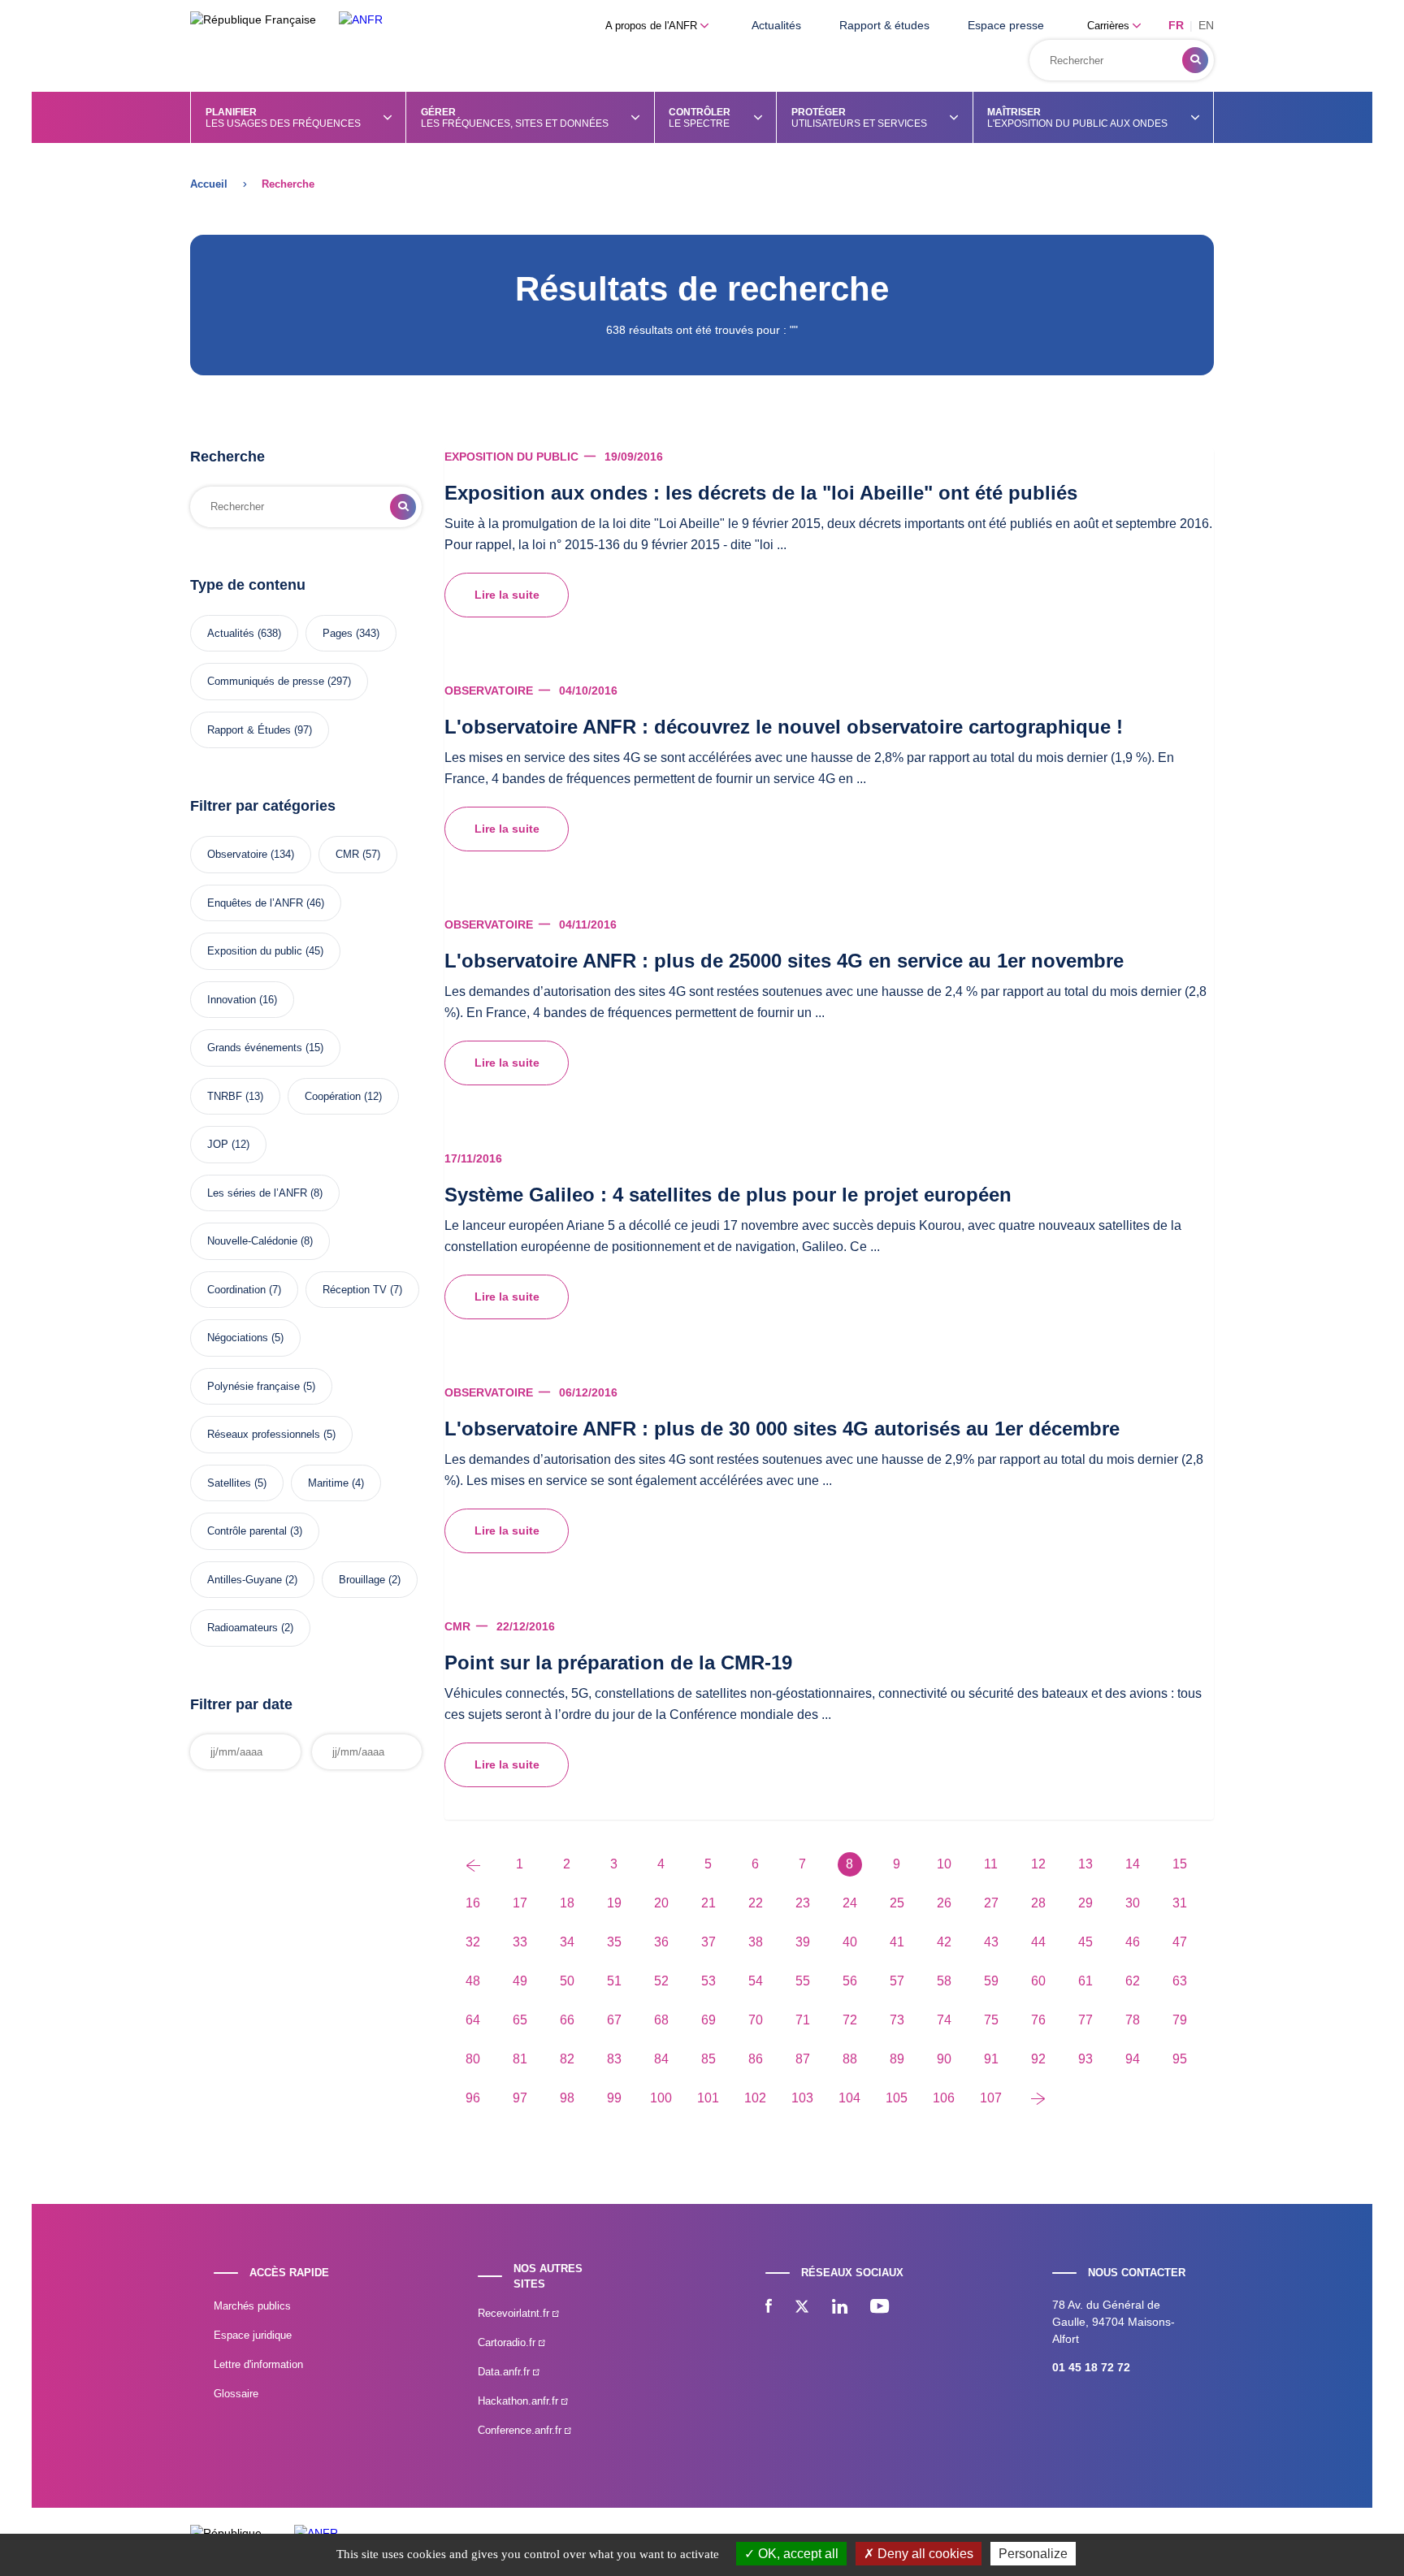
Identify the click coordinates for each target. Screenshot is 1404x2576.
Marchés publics (252, 2306)
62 (1133, 1981)
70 (756, 2020)
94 (1133, 2059)
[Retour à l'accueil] (361, 20)
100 (661, 2098)
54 (756, 1981)
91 (991, 2059)
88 (850, 2059)
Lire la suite (507, 595)
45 (1085, 1942)
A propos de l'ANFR (653, 26)
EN (1206, 25)
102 (755, 2098)
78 (1133, 2020)
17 (520, 1903)
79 (1180, 2020)
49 (520, 1981)
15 (1180, 1864)
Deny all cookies (924, 2554)
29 (1085, 1903)
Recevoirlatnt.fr (515, 2313)
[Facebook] (769, 2308)
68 (661, 2020)
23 (803, 1903)
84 (661, 2059)
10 (944, 1864)
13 (1085, 1864)
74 (944, 2020)
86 (756, 2059)
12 (1038, 1864)
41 (897, 1942)
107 (991, 2098)
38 (756, 1942)
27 (991, 1903)
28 (1038, 1903)
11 (991, 1864)
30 (1133, 1903)
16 (473, 1903)
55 (803, 1981)
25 (897, 1903)
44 (1038, 1942)
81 (520, 2059)
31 (1180, 1903)
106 (944, 2098)
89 (897, 2059)
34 (567, 1942)
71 (803, 2020)
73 (897, 2020)
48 (473, 1981)
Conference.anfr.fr (521, 2430)
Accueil (209, 184)
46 (1133, 1942)
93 (1085, 2059)
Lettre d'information (258, 2364)
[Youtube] (880, 2308)
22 (756, 1903)
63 (1180, 1981)
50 (567, 1981)
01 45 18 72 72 (1091, 2367)
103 (802, 2098)
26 (944, 1903)
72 (850, 2020)
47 (1180, 1942)
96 (473, 2098)
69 (708, 2020)
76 (1038, 2020)
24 (850, 1903)
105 (897, 2098)
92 (1038, 2059)
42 (944, 1942)
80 (473, 2059)
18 (567, 1903)
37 (708, 1942)
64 (473, 2020)
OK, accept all (797, 2554)
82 (567, 2059)
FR (1176, 25)
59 (991, 1981)
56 (850, 1981)
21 (708, 1903)
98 (567, 2098)
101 (708, 2098)
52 (661, 1981)
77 (1085, 2020)
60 (1038, 1981)
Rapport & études (884, 25)
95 (1180, 2059)
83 (614, 2059)
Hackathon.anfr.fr (520, 2401)
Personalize (1033, 2554)
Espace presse (1006, 25)
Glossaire (236, 2394)
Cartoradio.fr (508, 2342)
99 (614, 2098)
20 (661, 1903)
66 (567, 2020)
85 (708, 2059)
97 (520, 2098)
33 (520, 1942)
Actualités (776, 25)
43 (991, 1942)
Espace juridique (253, 2335)
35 (614, 1942)
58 (944, 1981)
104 (849, 2098)
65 (520, 2020)
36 (661, 1942)
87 (803, 2059)
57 (897, 1981)
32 (473, 1942)
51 (614, 1981)
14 (1133, 1864)
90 (944, 2059)
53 (708, 1981)
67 (614, 2020)
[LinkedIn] (840, 2308)
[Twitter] (802, 2308)
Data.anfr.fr (505, 2372)
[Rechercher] (1195, 60)
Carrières (1110, 26)
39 (803, 1942)
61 (1085, 1981)
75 (991, 2020)
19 (614, 1903)
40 (850, 1942)
